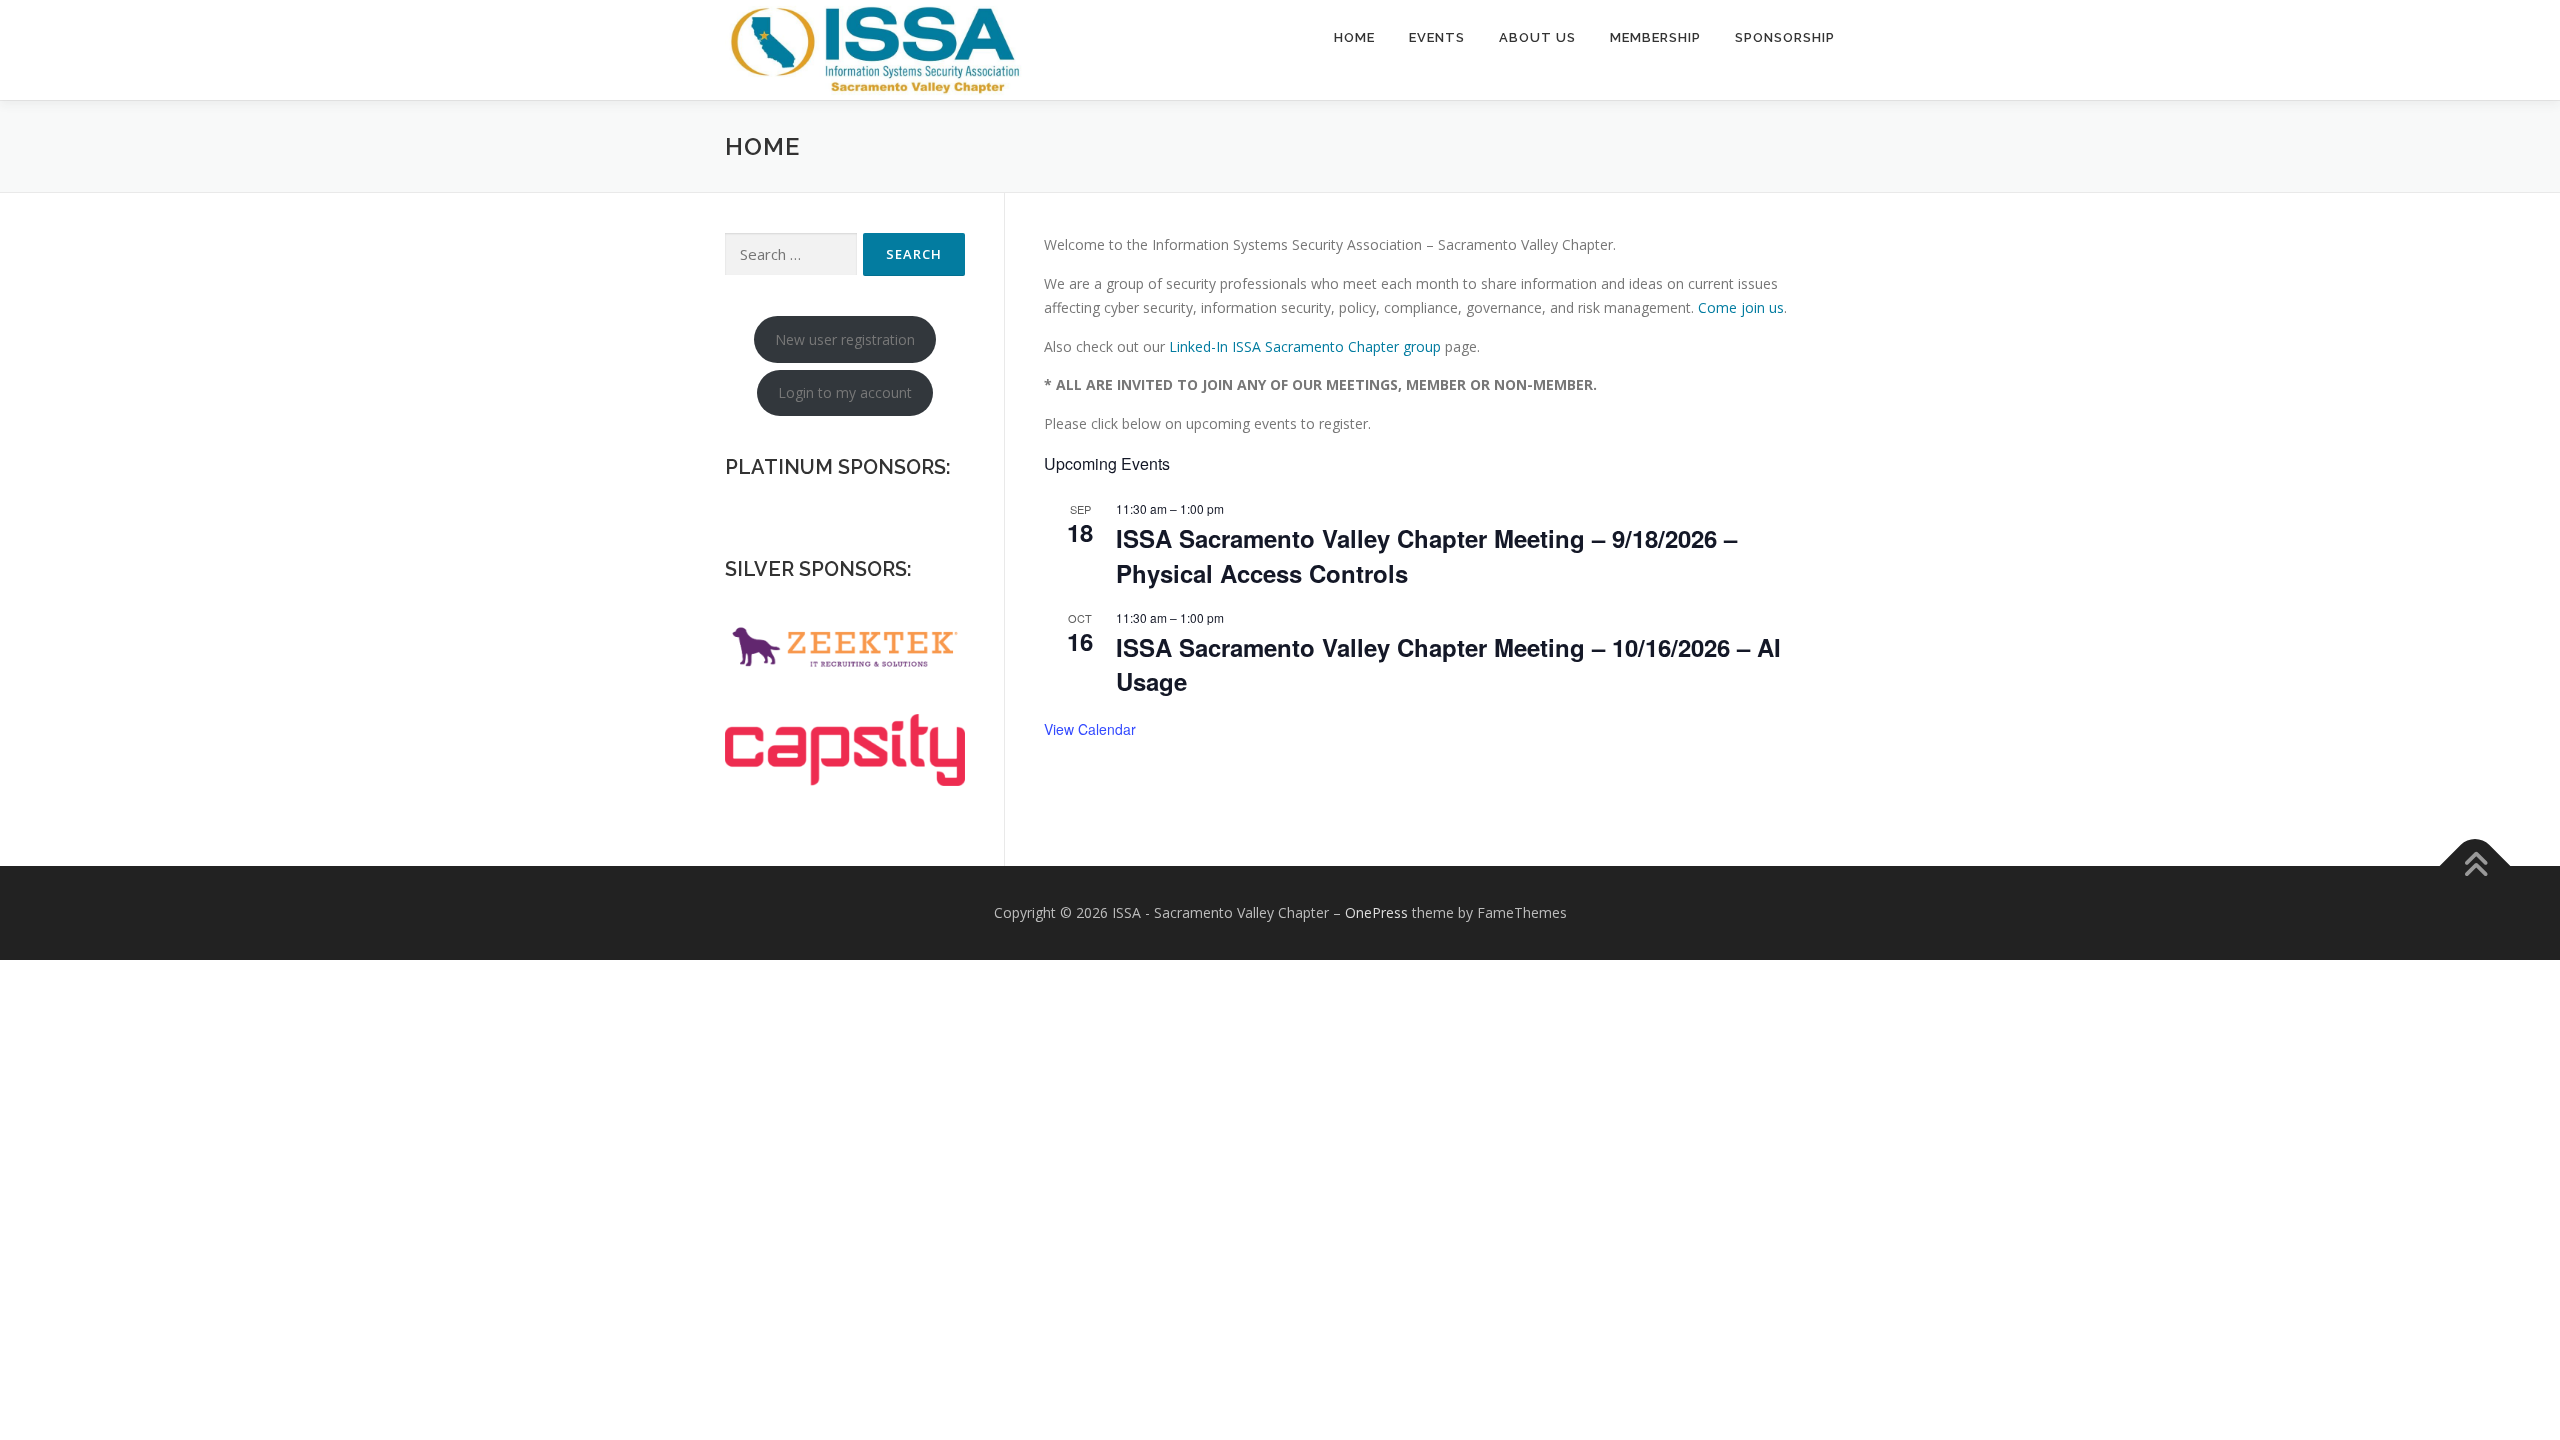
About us (1537, 37)
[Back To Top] (2475, 865)
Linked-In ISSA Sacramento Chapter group (1305, 346)
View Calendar (1090, 729)
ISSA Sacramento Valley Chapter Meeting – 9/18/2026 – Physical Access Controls (1426, 555)
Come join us (1741, 307)
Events (1437, 37)
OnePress (1376, 912)
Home (1354, 37)
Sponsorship (1785, 37)
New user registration (845, 339)
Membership (1655, 37)
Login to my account (845, 392)
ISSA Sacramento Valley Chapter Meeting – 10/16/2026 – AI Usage (1448, 664)
